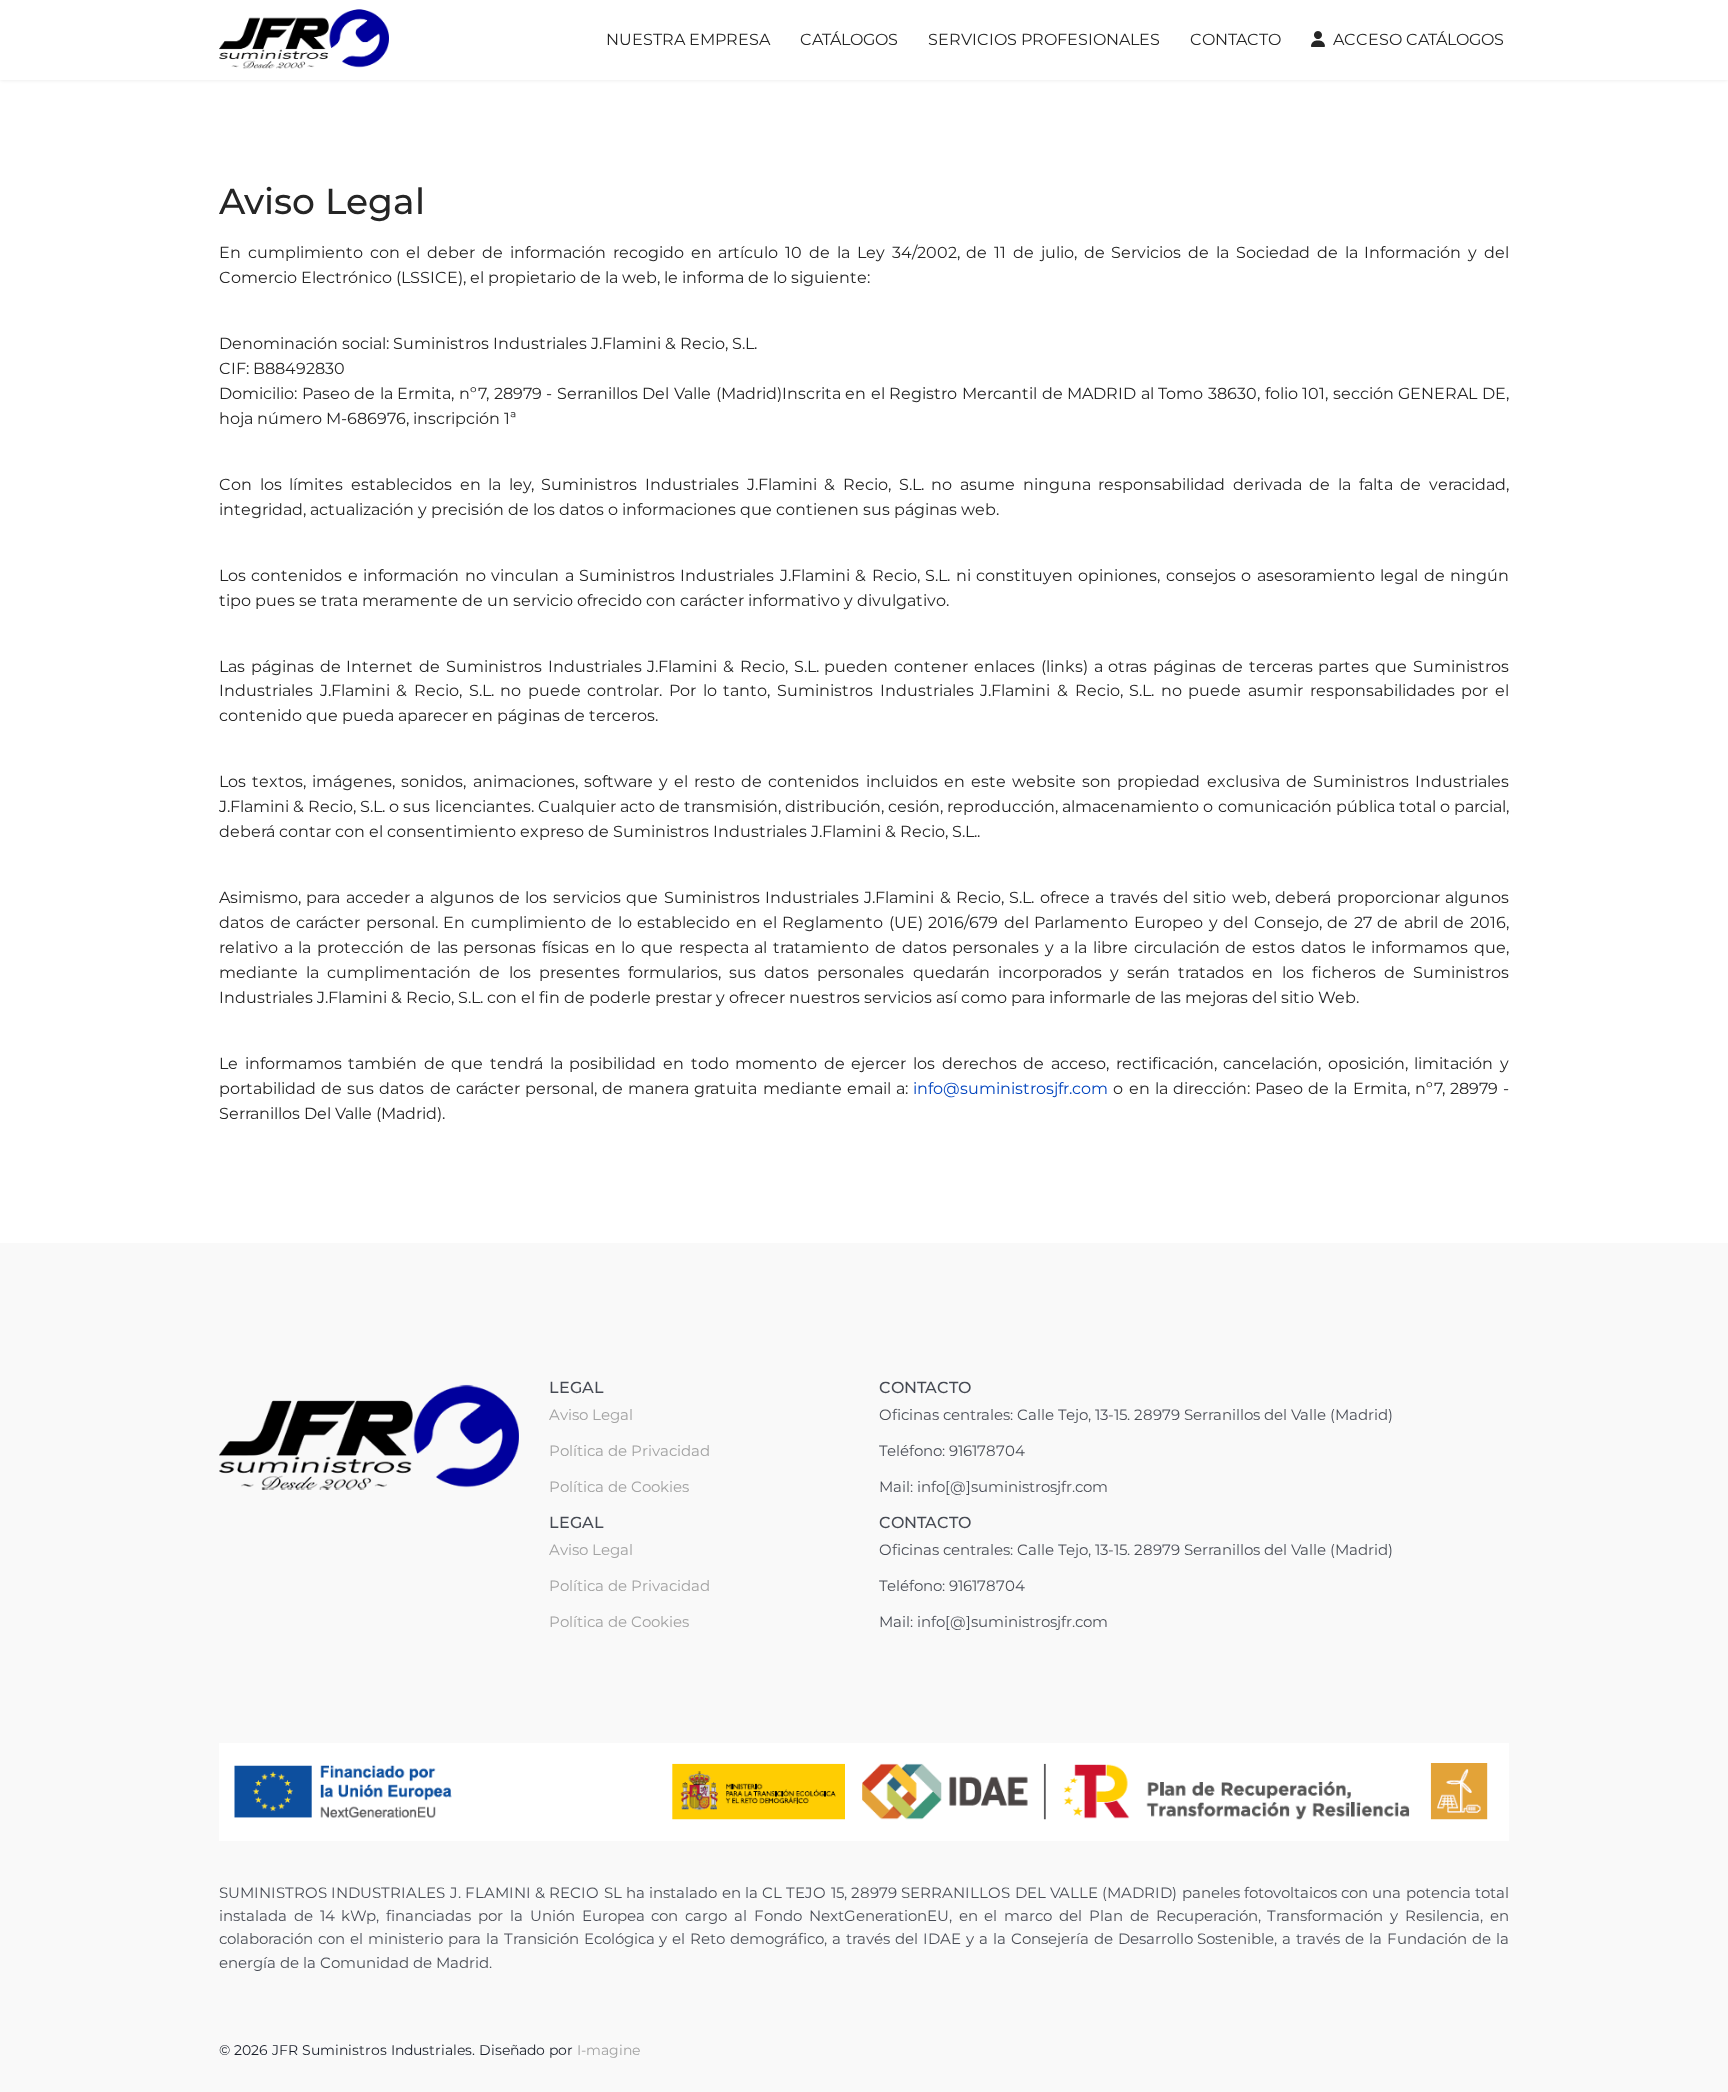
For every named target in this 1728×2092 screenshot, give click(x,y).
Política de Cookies (619, 1486)
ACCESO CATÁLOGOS (1418, 39)
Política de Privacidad (629, 1450)
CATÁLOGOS (849, 39)
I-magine (608, 2050)
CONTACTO (1235, 39)
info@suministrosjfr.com (1010, 1088)
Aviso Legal (591, 1414)
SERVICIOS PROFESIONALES (1044, 39)
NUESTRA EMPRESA (688, 39)
